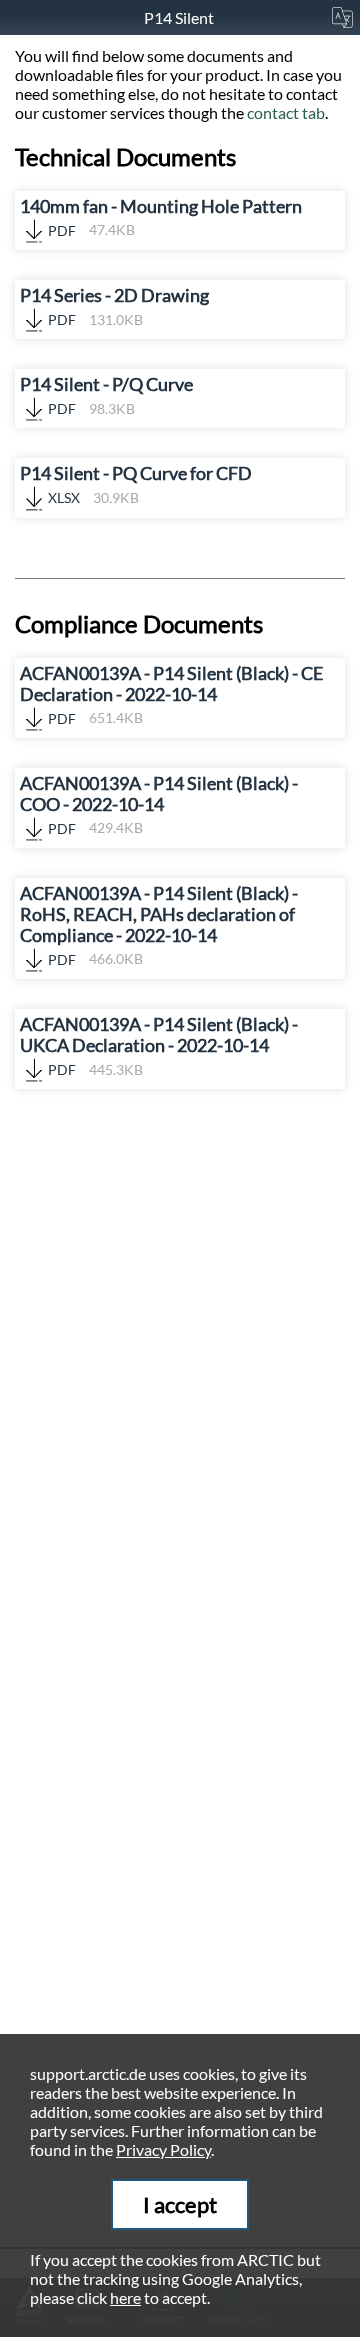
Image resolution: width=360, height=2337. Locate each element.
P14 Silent (180, 17)
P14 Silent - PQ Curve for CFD (136, 484)
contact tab (286, 112)
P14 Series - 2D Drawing (114, 306)
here (125, 2297)
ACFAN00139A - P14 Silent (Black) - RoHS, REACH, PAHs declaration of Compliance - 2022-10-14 (159, 925)
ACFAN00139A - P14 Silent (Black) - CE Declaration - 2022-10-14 (171, 695)
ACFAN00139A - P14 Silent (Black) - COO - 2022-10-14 (159, 805)
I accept (180, 2204)
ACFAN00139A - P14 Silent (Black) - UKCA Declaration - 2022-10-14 (159, 1046)
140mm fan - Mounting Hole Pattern (161, 217)
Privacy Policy (163, 2149)
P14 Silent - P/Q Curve (106, 395)
